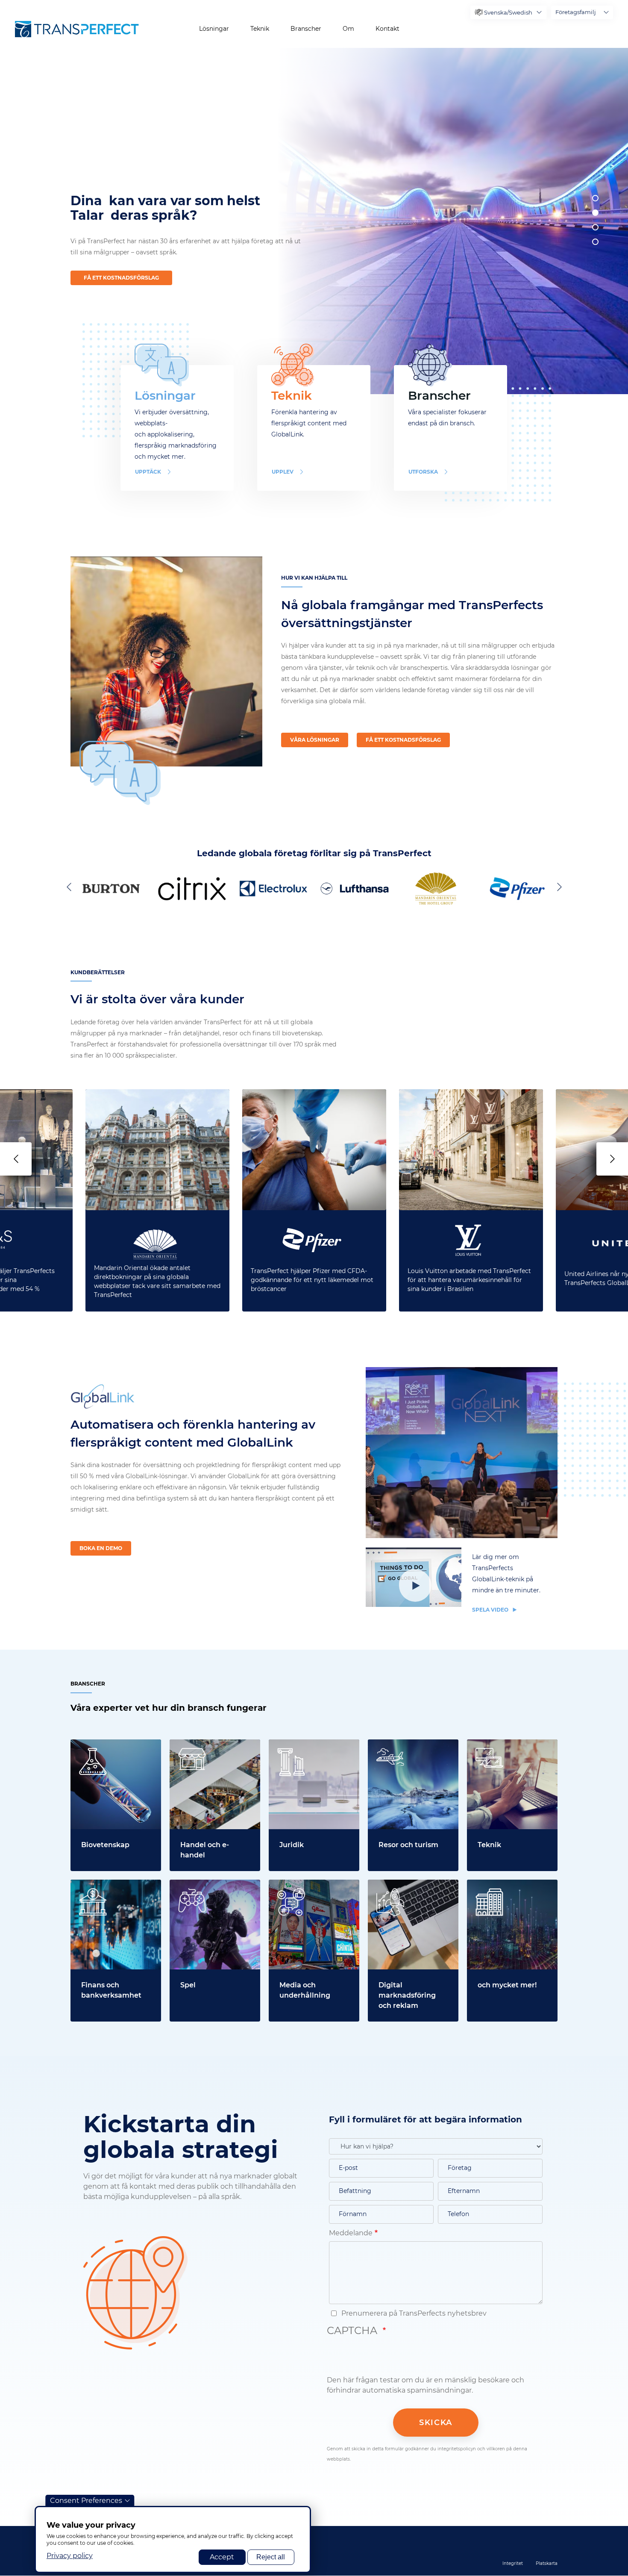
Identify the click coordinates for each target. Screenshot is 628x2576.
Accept (222, 2557)
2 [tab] (595, 213)
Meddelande (351, 2233)
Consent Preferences (86, 2501)
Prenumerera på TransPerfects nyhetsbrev (413, 2313)
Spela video (491, 1610)
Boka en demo (101, 1548)
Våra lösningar (315, 740)
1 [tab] (595, 198)
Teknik (260, 29)
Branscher (306, 29)
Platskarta (547, 2563)
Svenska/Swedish (508, 12)
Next (558, 887)
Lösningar (214, 29)
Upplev (283, 472)
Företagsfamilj (576, 12)
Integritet (513, 2563)
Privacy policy (70, 2556)
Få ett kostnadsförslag (121, 278)
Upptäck (148, 472)
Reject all (271, 2557)
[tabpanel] (449, 221)
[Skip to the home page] (77, 29)
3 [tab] (595, 227)
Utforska (423, 472)
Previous (70, 887)
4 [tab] (595, 242)
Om (348, 29)
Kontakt (387, 29)
